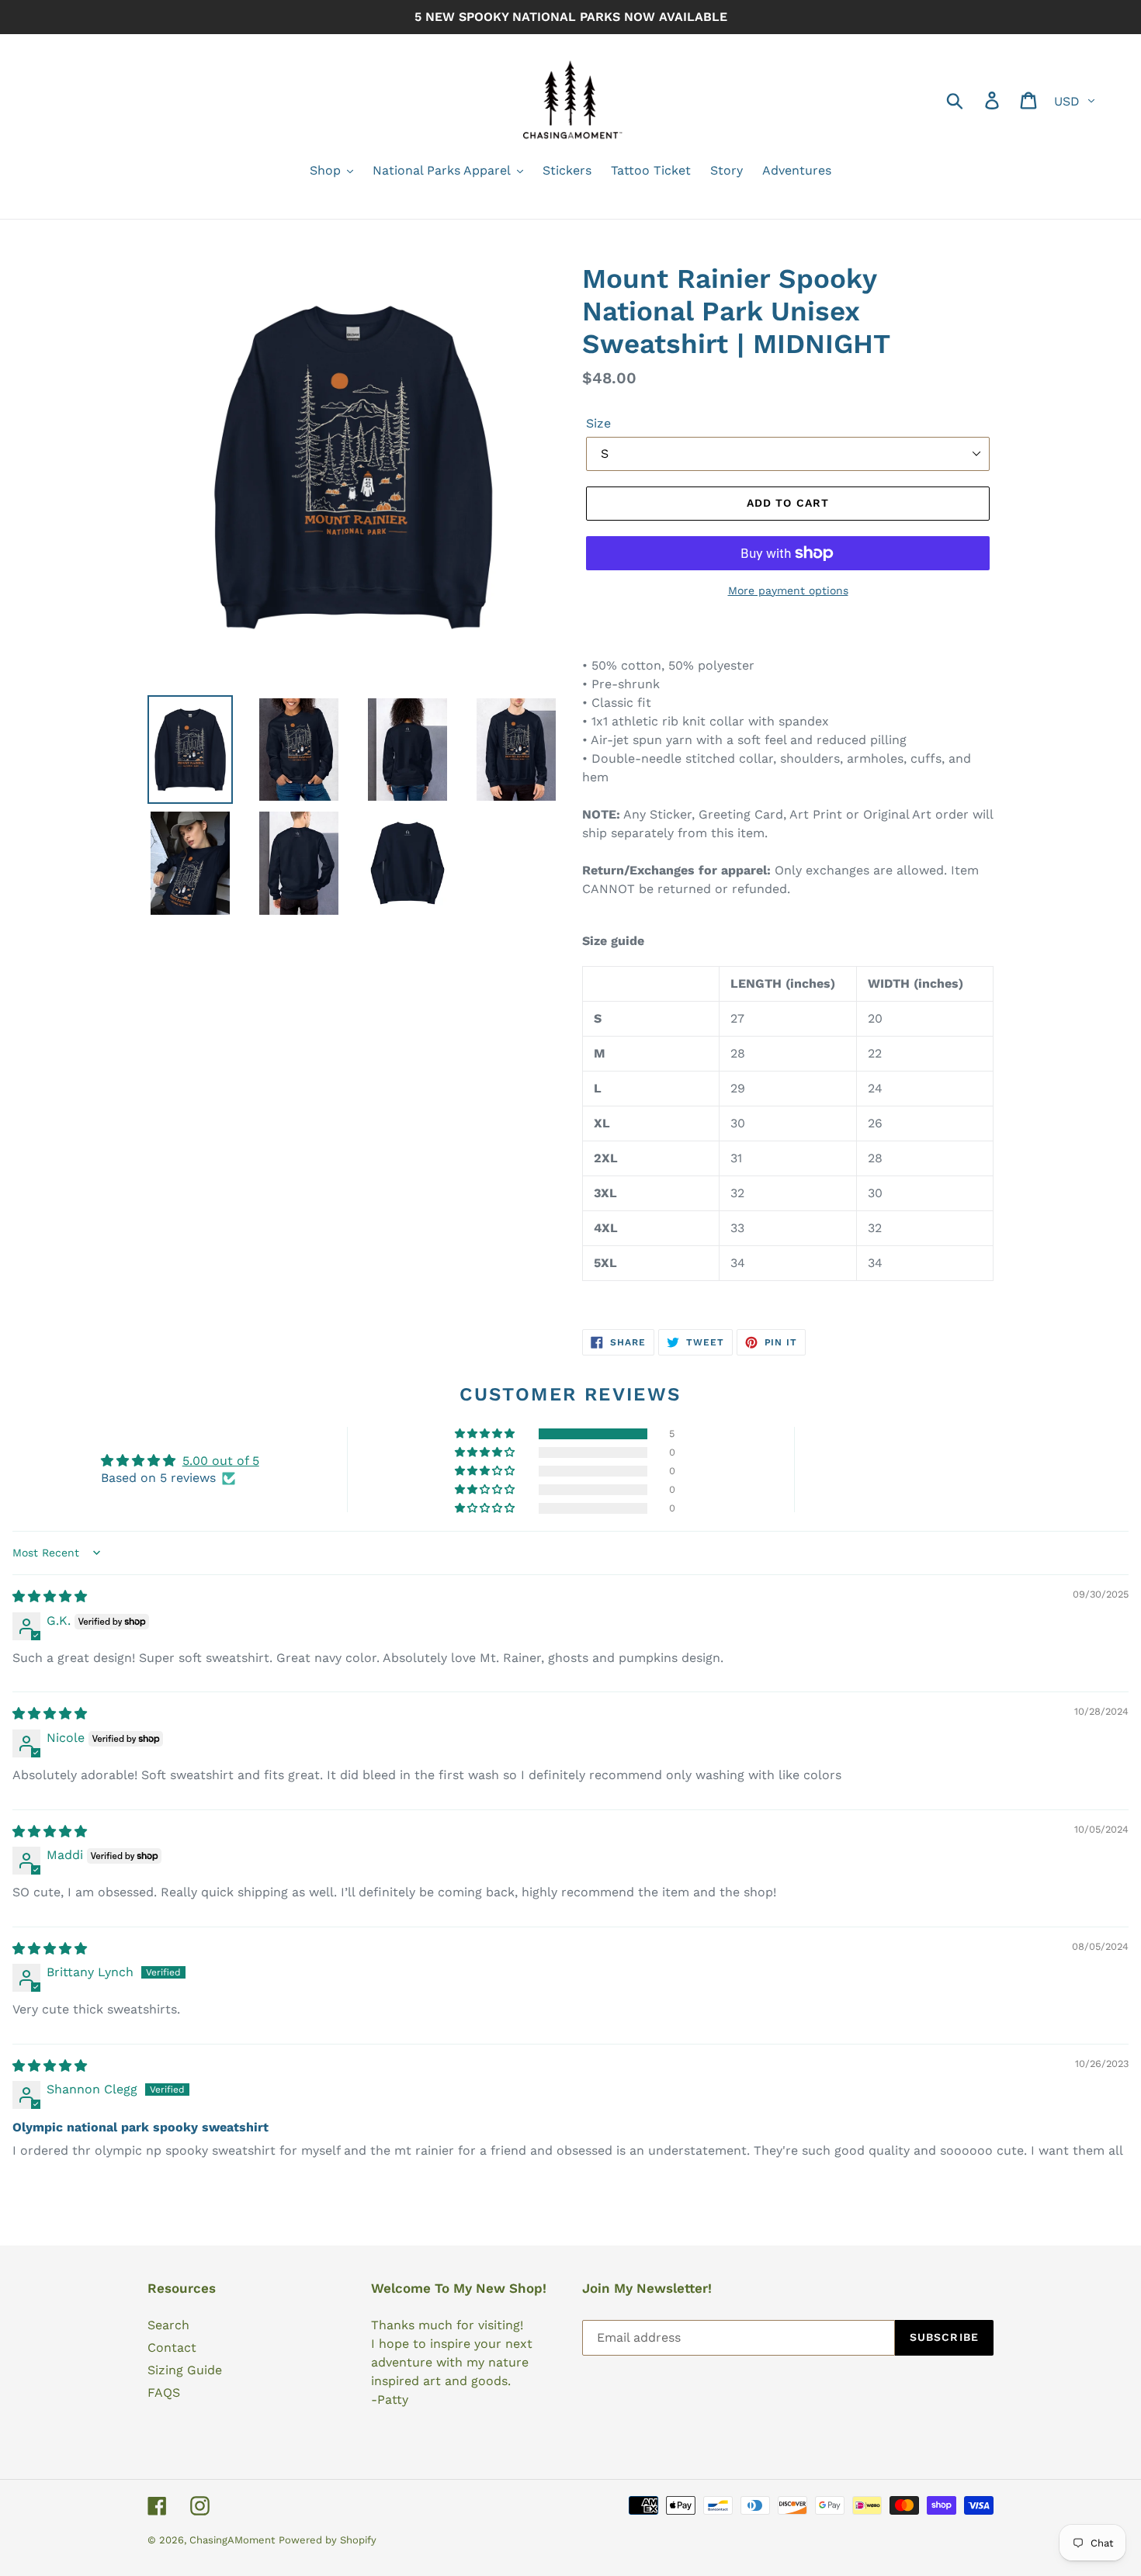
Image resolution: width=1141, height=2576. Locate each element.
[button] (486, 1434)
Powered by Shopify (328, 2540)
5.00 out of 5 (221, 1461)
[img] (50, 1596)
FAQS (164, 2392)
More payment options (788, 590)
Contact (172, 2347)
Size (598, 423)
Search (168, 2325)
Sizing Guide (185, 2370)
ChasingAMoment (232, 2540)
